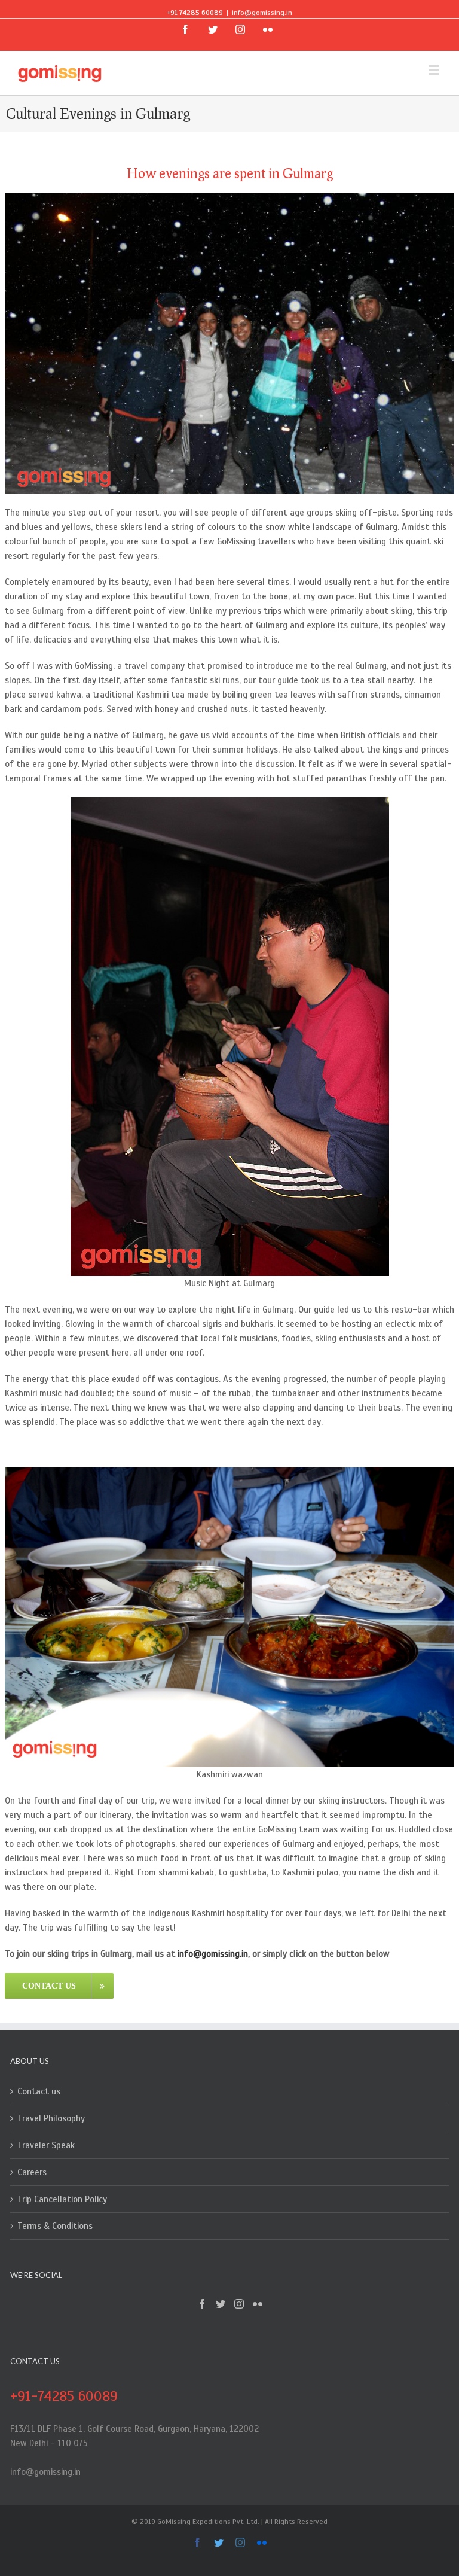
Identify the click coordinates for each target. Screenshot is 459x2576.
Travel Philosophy (51, 2118)
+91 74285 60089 (195, 13)
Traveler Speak (46, 2145)
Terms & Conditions (55, 2226)
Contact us (39, 2091)
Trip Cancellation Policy (62, 2199)
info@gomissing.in (262, 13)
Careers (32, 2172)
